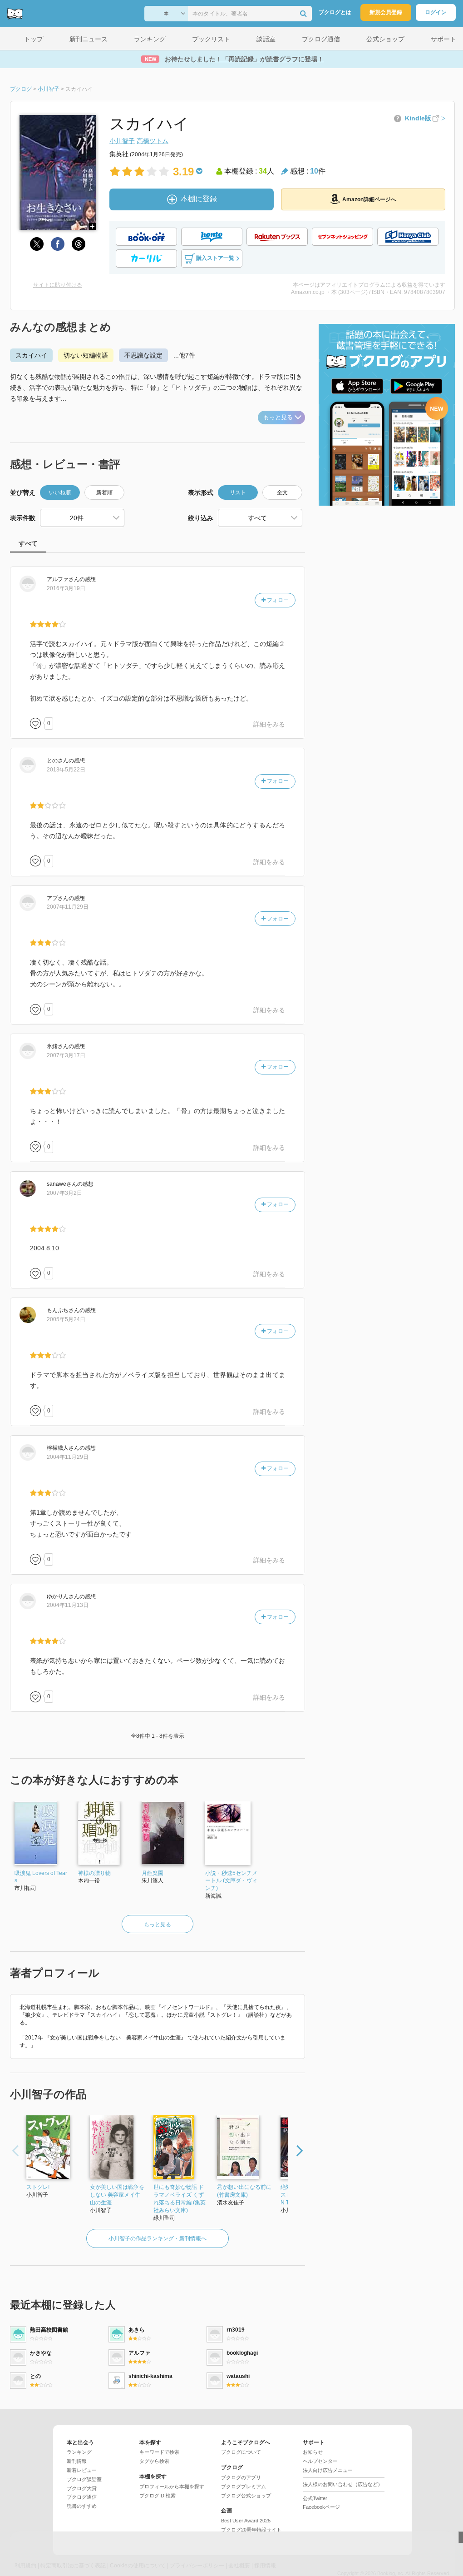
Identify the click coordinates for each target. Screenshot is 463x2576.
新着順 (104, 492)
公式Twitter (315, 2498)
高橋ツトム (153, 141)
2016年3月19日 (66, 588)
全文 (282, 492)
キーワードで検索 (159, 2452)
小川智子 (122, 141)
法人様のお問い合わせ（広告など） (343, 2484)
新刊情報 (77, 2461)
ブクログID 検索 (158, 2496)
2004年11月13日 (68, 1605)
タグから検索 (154, 2461)
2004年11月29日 (68, 1457)
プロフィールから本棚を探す (172, 2486)
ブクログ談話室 (84, 2479)
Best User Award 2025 (246, 2521)
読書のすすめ (82, 2506)
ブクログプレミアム (244, 2486)
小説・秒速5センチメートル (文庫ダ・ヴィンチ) (231, 1881)
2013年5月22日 (66, 770)
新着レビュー (82, 2470)
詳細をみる (269, 724)
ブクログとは (335, 12)
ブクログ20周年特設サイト (251, 2530)
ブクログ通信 (82, 2497)
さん (63, 579)
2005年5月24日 (66, 1319)
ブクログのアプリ (241, 2477)
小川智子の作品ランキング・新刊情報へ (158, 2238)
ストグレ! (38, 2187)
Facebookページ (321, 2507)
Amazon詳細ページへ (369, 199)
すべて (28, 543)
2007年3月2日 (64, 1193)
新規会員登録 (386, 12)
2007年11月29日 (68, 907)
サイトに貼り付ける (58, 285)
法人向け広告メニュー (328, 2470)
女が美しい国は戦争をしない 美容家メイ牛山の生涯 (117, 2195)
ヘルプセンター (320, 2461)
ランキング (79, 2452)
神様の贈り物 (94, 1873)
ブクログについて (241, 2452)
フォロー (277, 600)
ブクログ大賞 (82, 2488)
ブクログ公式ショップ (246, 2496)
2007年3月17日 (66, 1055)
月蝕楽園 (153, 1873)
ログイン (436, 12)
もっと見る (278, 417)
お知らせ (313, 2452)
